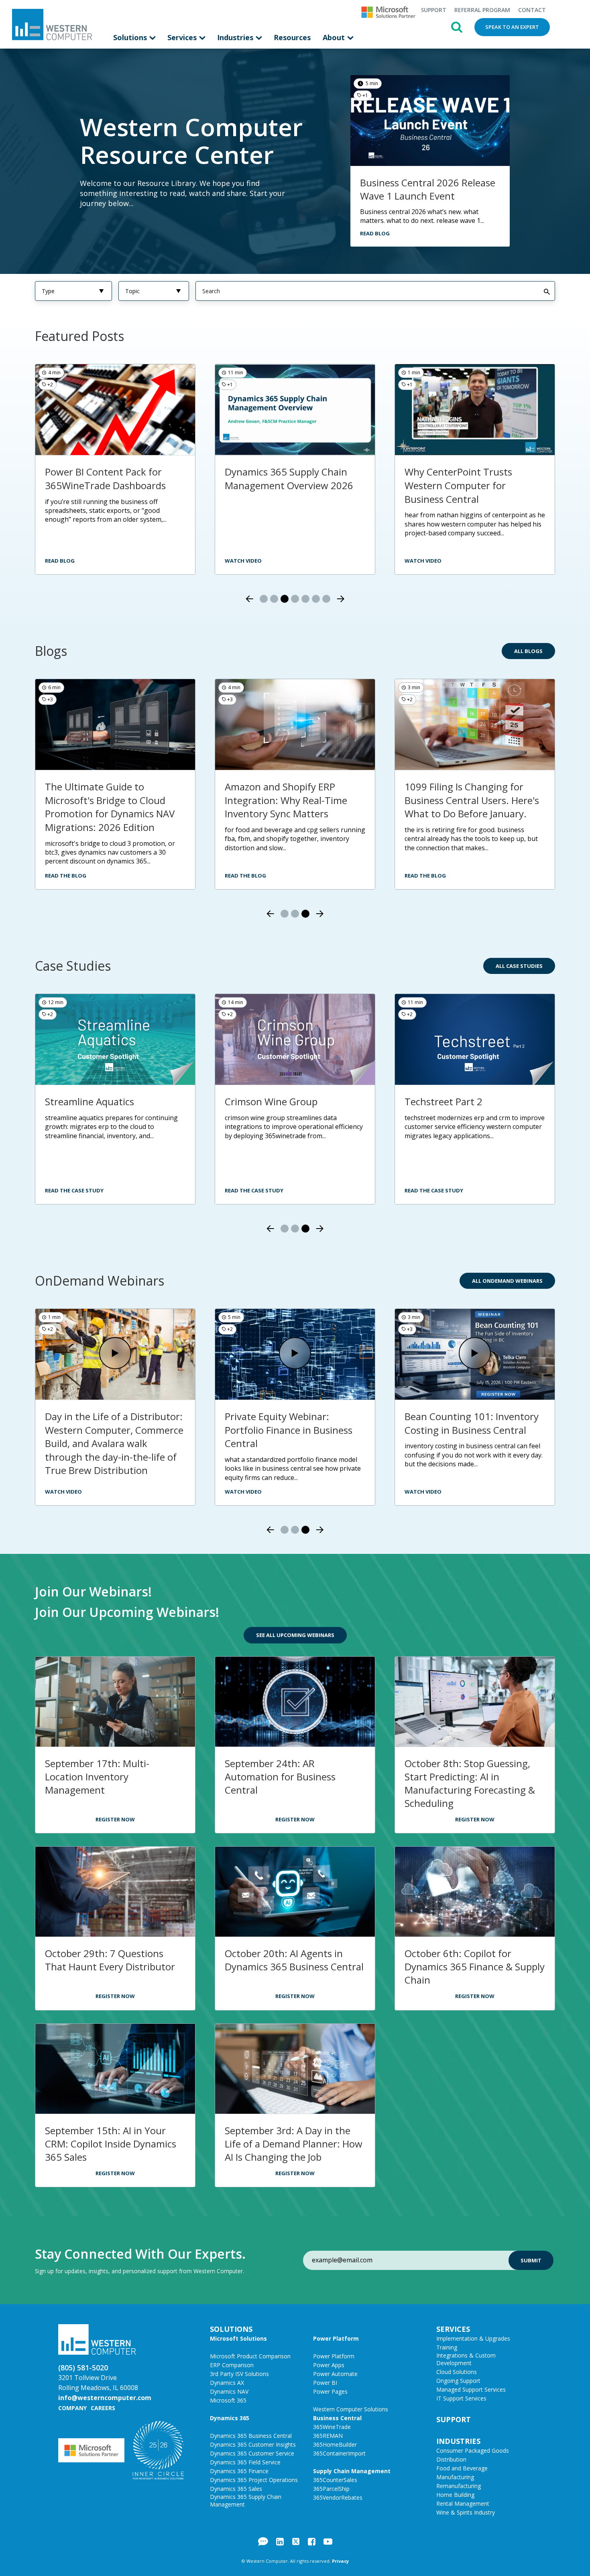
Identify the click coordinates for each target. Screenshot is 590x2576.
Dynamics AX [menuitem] (227, 2383)
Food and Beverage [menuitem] (462, 2468)
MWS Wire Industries (451, 1101)
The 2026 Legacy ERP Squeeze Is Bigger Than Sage (291, 793)
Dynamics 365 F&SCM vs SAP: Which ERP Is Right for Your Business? (110, 800)
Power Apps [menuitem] (329, 2365)
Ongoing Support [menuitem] (458, 2381)
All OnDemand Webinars (507, 1281)
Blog (263, 2541)
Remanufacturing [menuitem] (459, 2486)
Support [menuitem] (433, 10)
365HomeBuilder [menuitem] (335, 2444)
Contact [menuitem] (532, 10)
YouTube (328, 2541)
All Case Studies (519, 966)
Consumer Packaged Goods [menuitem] (473, 2450)
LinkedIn (280, 2541)
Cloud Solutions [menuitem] (457, 2372)
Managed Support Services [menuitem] (471, 2389)
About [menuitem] (335, 37)
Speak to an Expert (512, 27)
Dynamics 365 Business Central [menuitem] (251, 2436)
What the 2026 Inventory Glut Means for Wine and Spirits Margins (471, 800)
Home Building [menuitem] (455, 2495)
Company (72, 2408)
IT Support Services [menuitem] (461, 2398)
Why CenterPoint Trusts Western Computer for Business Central (279, 485)
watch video (243, 561)
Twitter (296, 2541)
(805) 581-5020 (83, 2368)
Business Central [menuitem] (337, 2418)
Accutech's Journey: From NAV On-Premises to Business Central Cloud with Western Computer (111, 1122)
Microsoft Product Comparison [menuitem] (250, 2356)
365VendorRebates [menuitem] (338, 2497)
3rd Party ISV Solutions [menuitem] (239, 2374)
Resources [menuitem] (292, 37)
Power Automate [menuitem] (335, 2374)
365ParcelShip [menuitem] (331, 2489)
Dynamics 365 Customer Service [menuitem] (252, 2453)
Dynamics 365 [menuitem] (230, 2418)
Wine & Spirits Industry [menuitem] (466, 2512)
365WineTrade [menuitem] (332, 2427)
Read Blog (375, 233)
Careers (103, 2408)
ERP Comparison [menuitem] (232, 2365)
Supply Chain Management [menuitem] (352, 2471)
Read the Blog (66, 876)
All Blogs (528, 651)
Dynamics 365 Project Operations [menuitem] (254, 2480)
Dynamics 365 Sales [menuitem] (236, 2489)
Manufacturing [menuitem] (455, 2477)
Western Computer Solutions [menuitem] (351, 2409)
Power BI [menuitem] (325, 2383)
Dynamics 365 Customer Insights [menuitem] (253, 2444)
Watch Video (63, 1492)
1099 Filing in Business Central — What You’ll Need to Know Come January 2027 (293, 1430)
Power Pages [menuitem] (330, 2391)
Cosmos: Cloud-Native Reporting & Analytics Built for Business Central (472, 1430)
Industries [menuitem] (236, 37)
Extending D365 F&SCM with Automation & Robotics (109, 1423)
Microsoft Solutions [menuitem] (238, 2338)
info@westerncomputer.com (105, 2398)
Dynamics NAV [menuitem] (229, 2391)
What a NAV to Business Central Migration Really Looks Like (472, 485)
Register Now (115, 1819)
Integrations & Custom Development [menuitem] (466, 2359)
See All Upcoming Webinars (295, 1635)
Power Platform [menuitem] (336, 2338)
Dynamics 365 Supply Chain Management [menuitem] (246, 2500)
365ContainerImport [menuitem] (339, 2453)
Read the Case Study (74, 1190)
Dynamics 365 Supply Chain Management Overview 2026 (109, 479)
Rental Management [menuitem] (463, 2504)
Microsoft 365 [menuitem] (228, 2400)
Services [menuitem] (183, 37)
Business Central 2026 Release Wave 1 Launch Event (428, 189)
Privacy (340, 2561)
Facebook (312, 2541)
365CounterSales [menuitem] (335, 2480)
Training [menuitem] (447, 2347)
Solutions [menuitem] (131, 37)
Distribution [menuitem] (451, 2459)
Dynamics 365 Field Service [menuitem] (245, 2462)
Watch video (63, 561)
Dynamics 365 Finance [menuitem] (239, 2471)
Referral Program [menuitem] (482, 10)
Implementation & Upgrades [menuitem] (473, 2338)
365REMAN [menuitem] (328, 2436)
